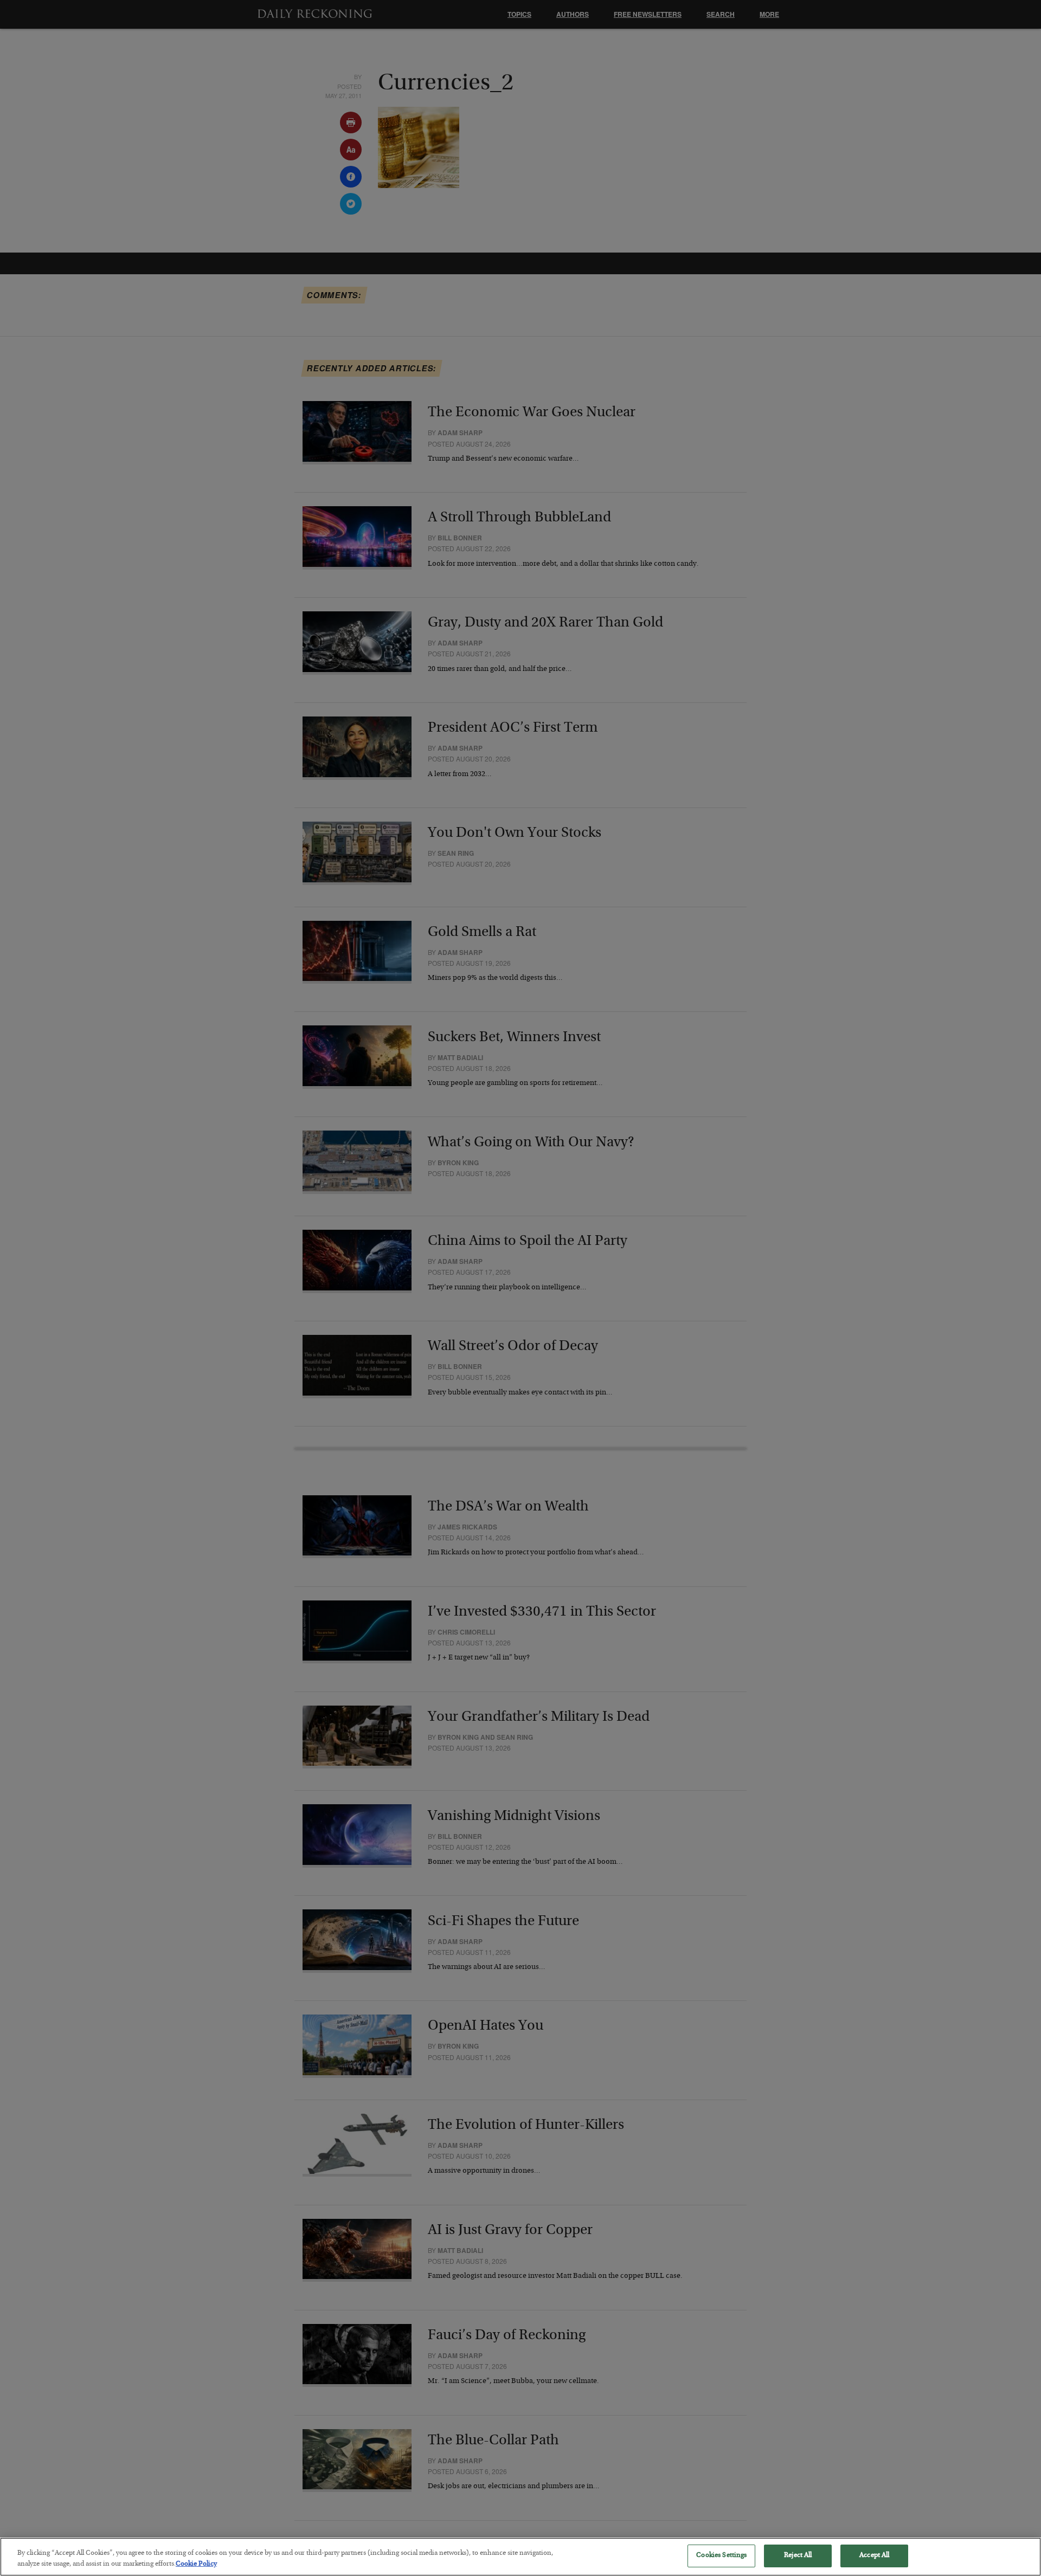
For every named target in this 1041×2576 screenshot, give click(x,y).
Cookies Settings (721, 2556)
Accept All (874, 2556)
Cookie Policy (196, 2564)
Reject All (798, 2556)
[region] (520, 2557)
